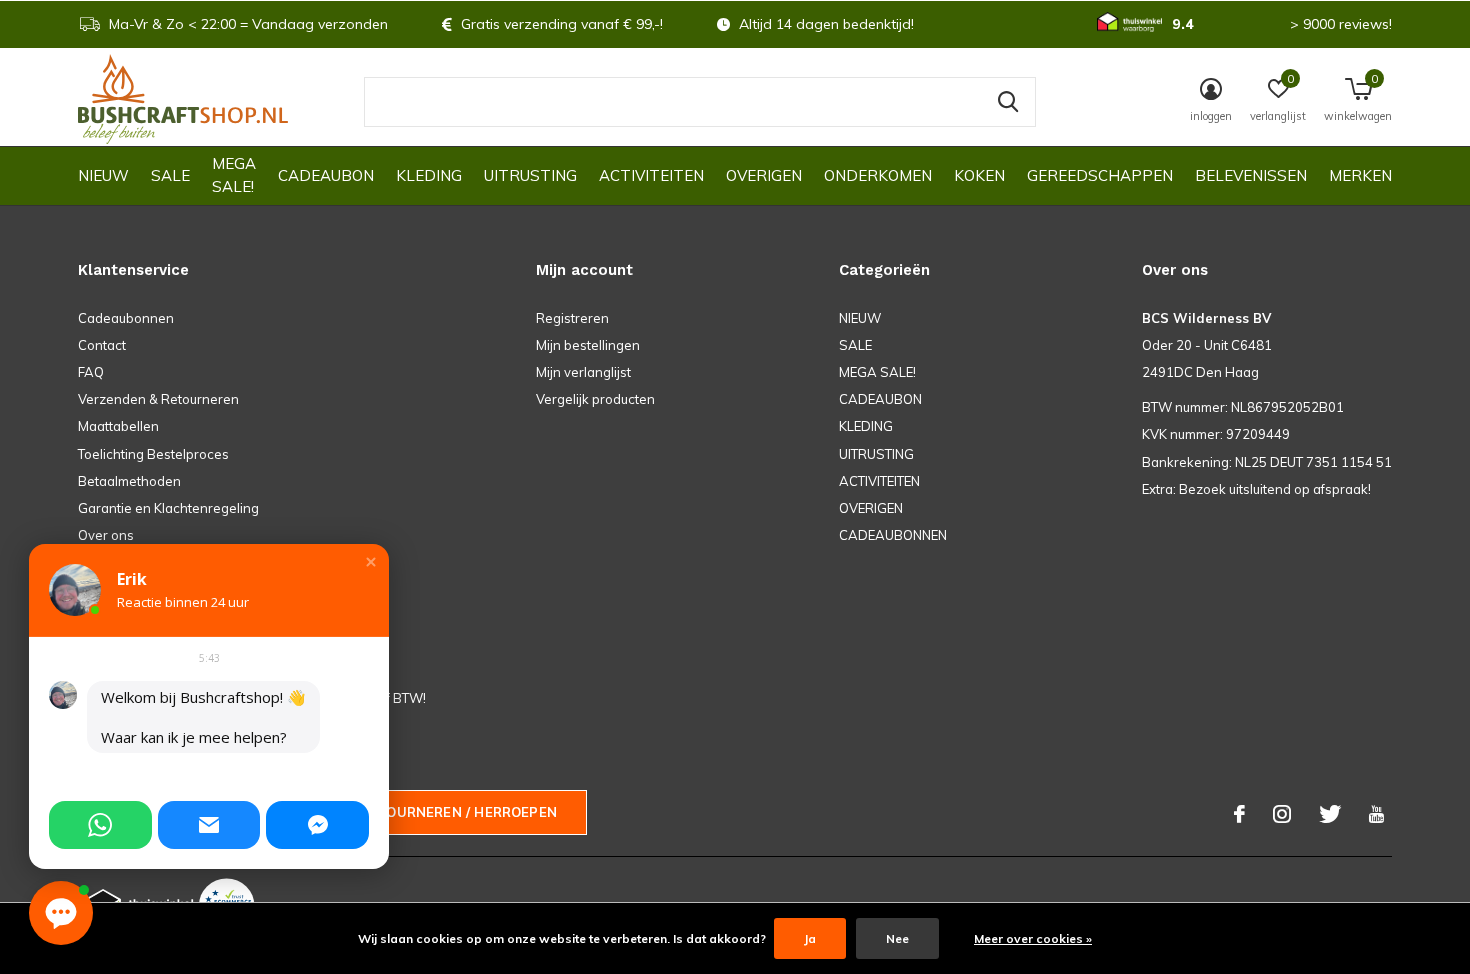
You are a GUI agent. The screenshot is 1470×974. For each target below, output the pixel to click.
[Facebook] (1239, 814)
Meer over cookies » (1033, 938)
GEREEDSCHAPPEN (1100, 175)
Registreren (572, 318)
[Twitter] (1330, 814)
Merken (1360, 175)
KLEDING (429, 175)
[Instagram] (1282, 814)
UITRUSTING (530, 175)
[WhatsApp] (100, 825)
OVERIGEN (764, 175)
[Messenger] (317, 825)
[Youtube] (1376, 814)
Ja (810, 938)
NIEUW (103, 175)
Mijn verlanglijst (583, 372)
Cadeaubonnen (126, 318)
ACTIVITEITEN (651, 175)
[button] (371, 562)
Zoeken (1008, 102)
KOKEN (979, 175)
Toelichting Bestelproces (153, 454)
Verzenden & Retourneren (158, 399)
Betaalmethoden (129, 481)
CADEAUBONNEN (893, 535)
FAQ (91, 372)
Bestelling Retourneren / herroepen (414, 812)
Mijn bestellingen (588, 345)
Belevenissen (1251, 175)
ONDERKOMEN (878, 175)
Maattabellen (118, 426)
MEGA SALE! (234, 175)
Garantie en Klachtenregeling (168, 508)
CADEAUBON (326, 175)
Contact (102, 345)
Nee (897, 938)
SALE (170, 175)
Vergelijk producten (595, 399)
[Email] (209, 825)
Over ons (106, 535)
